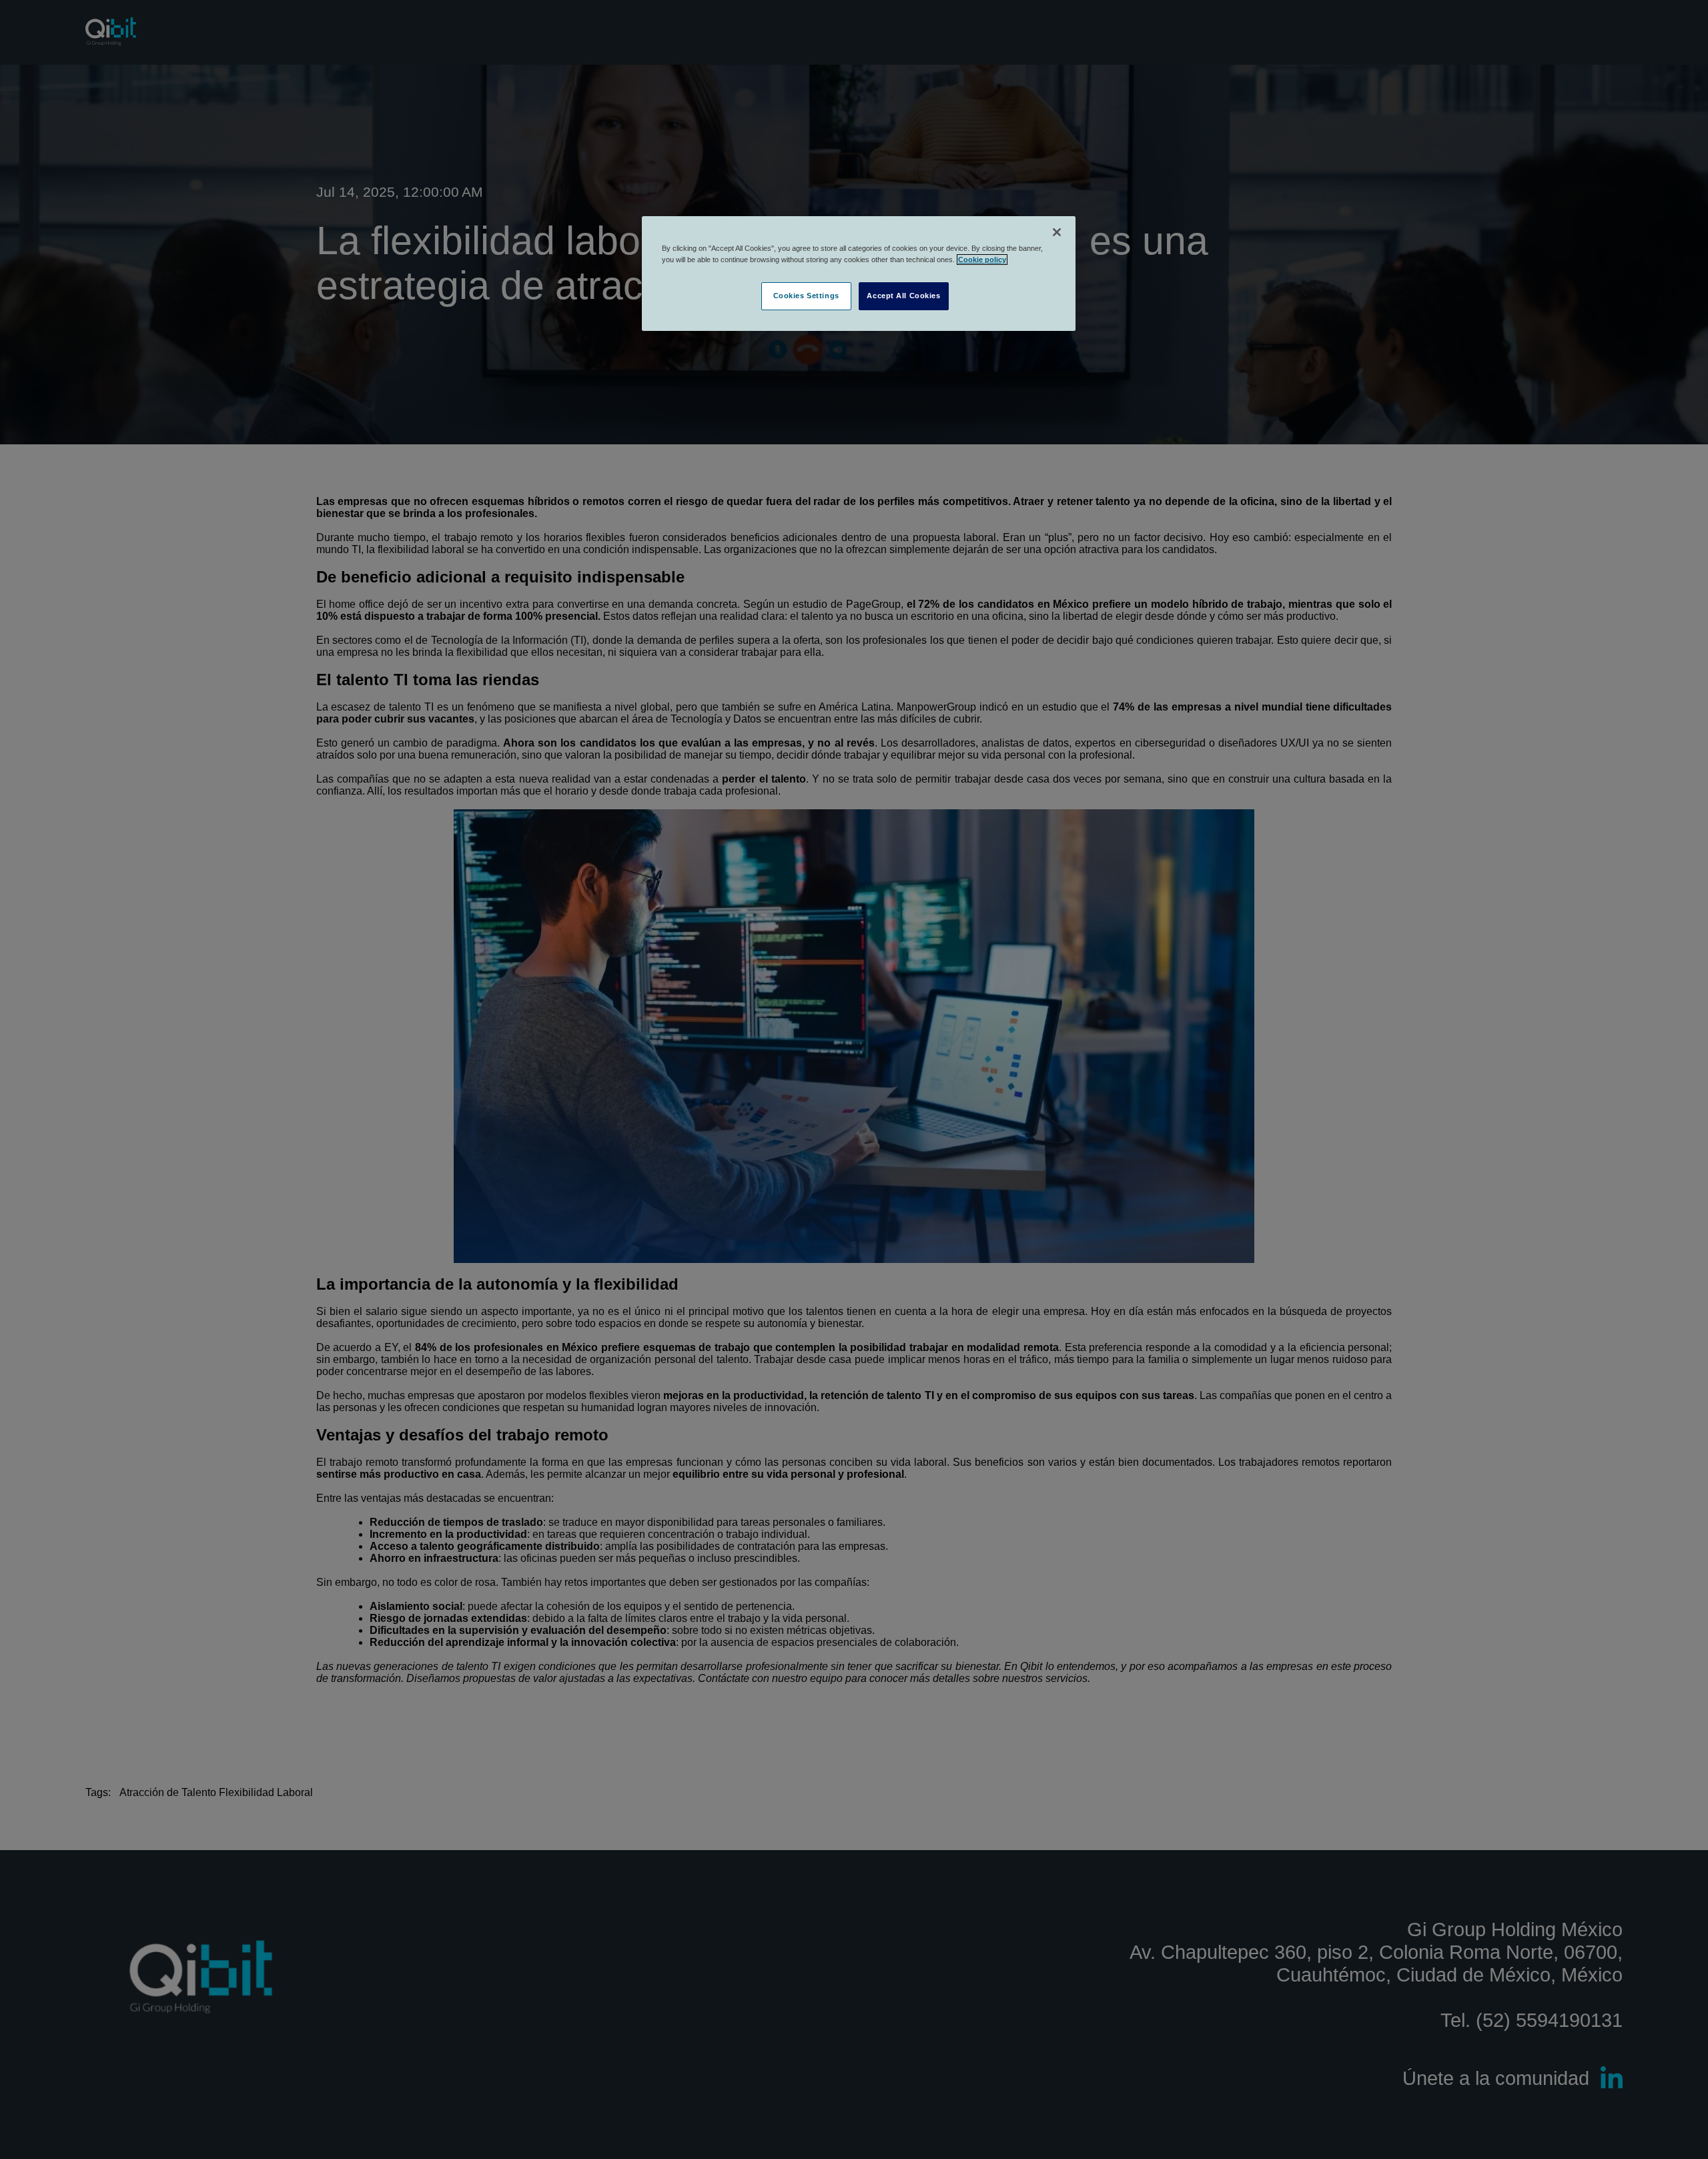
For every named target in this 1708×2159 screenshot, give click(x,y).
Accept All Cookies (903, 296)
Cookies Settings (806, 296)
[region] (859, 274)
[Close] (1057, 232)
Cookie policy (982, 260)
